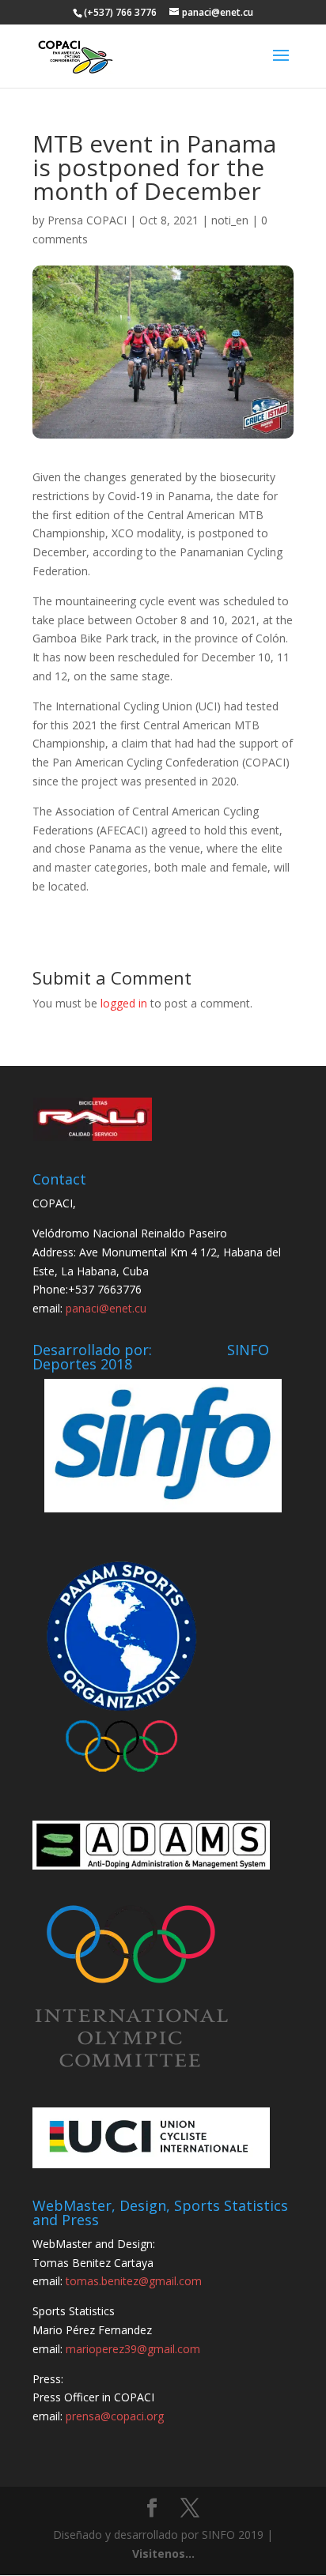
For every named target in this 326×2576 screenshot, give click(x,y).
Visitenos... (163, 2553)
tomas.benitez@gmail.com (134, 2281)
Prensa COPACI (87, 220)
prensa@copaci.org (115, 2416)
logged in (124, 1003)
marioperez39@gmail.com (133, 2349)
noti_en (230, 220)
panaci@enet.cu (106, 1308)
